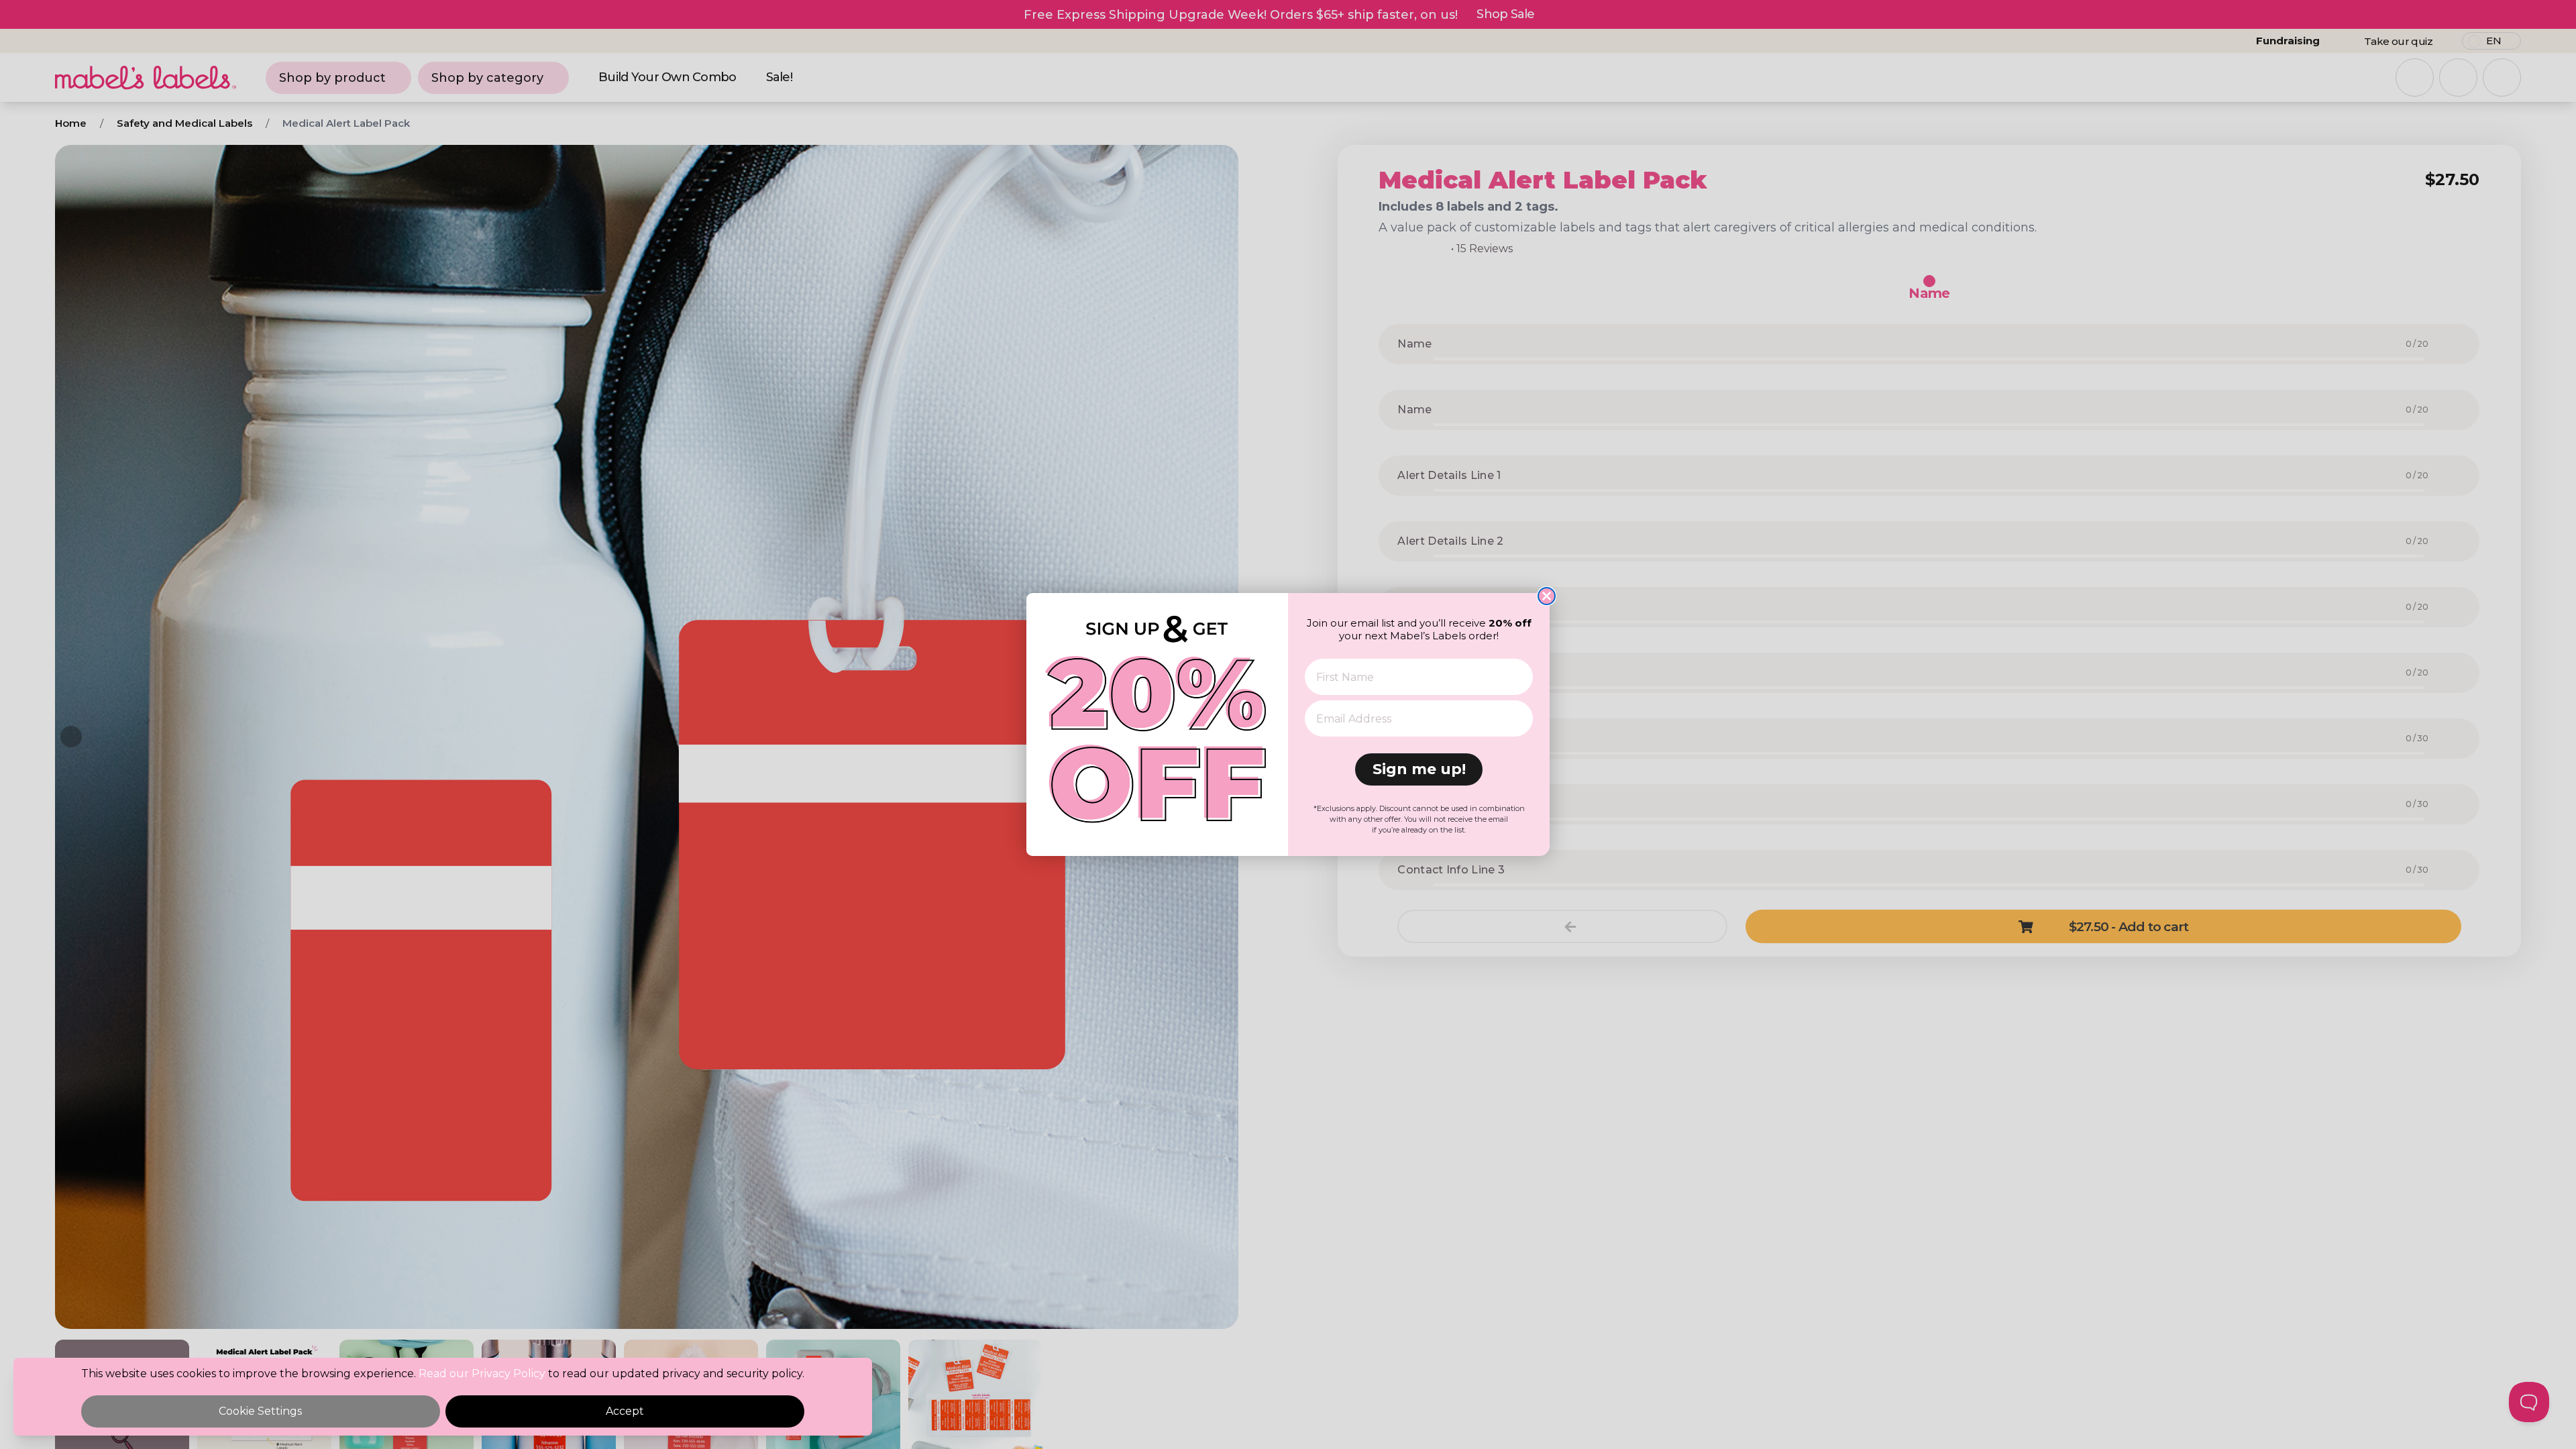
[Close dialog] (1547, 596)
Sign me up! (1419, 769)
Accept (625, 1411)
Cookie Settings (260, 1411)
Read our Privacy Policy (482, 1374)
